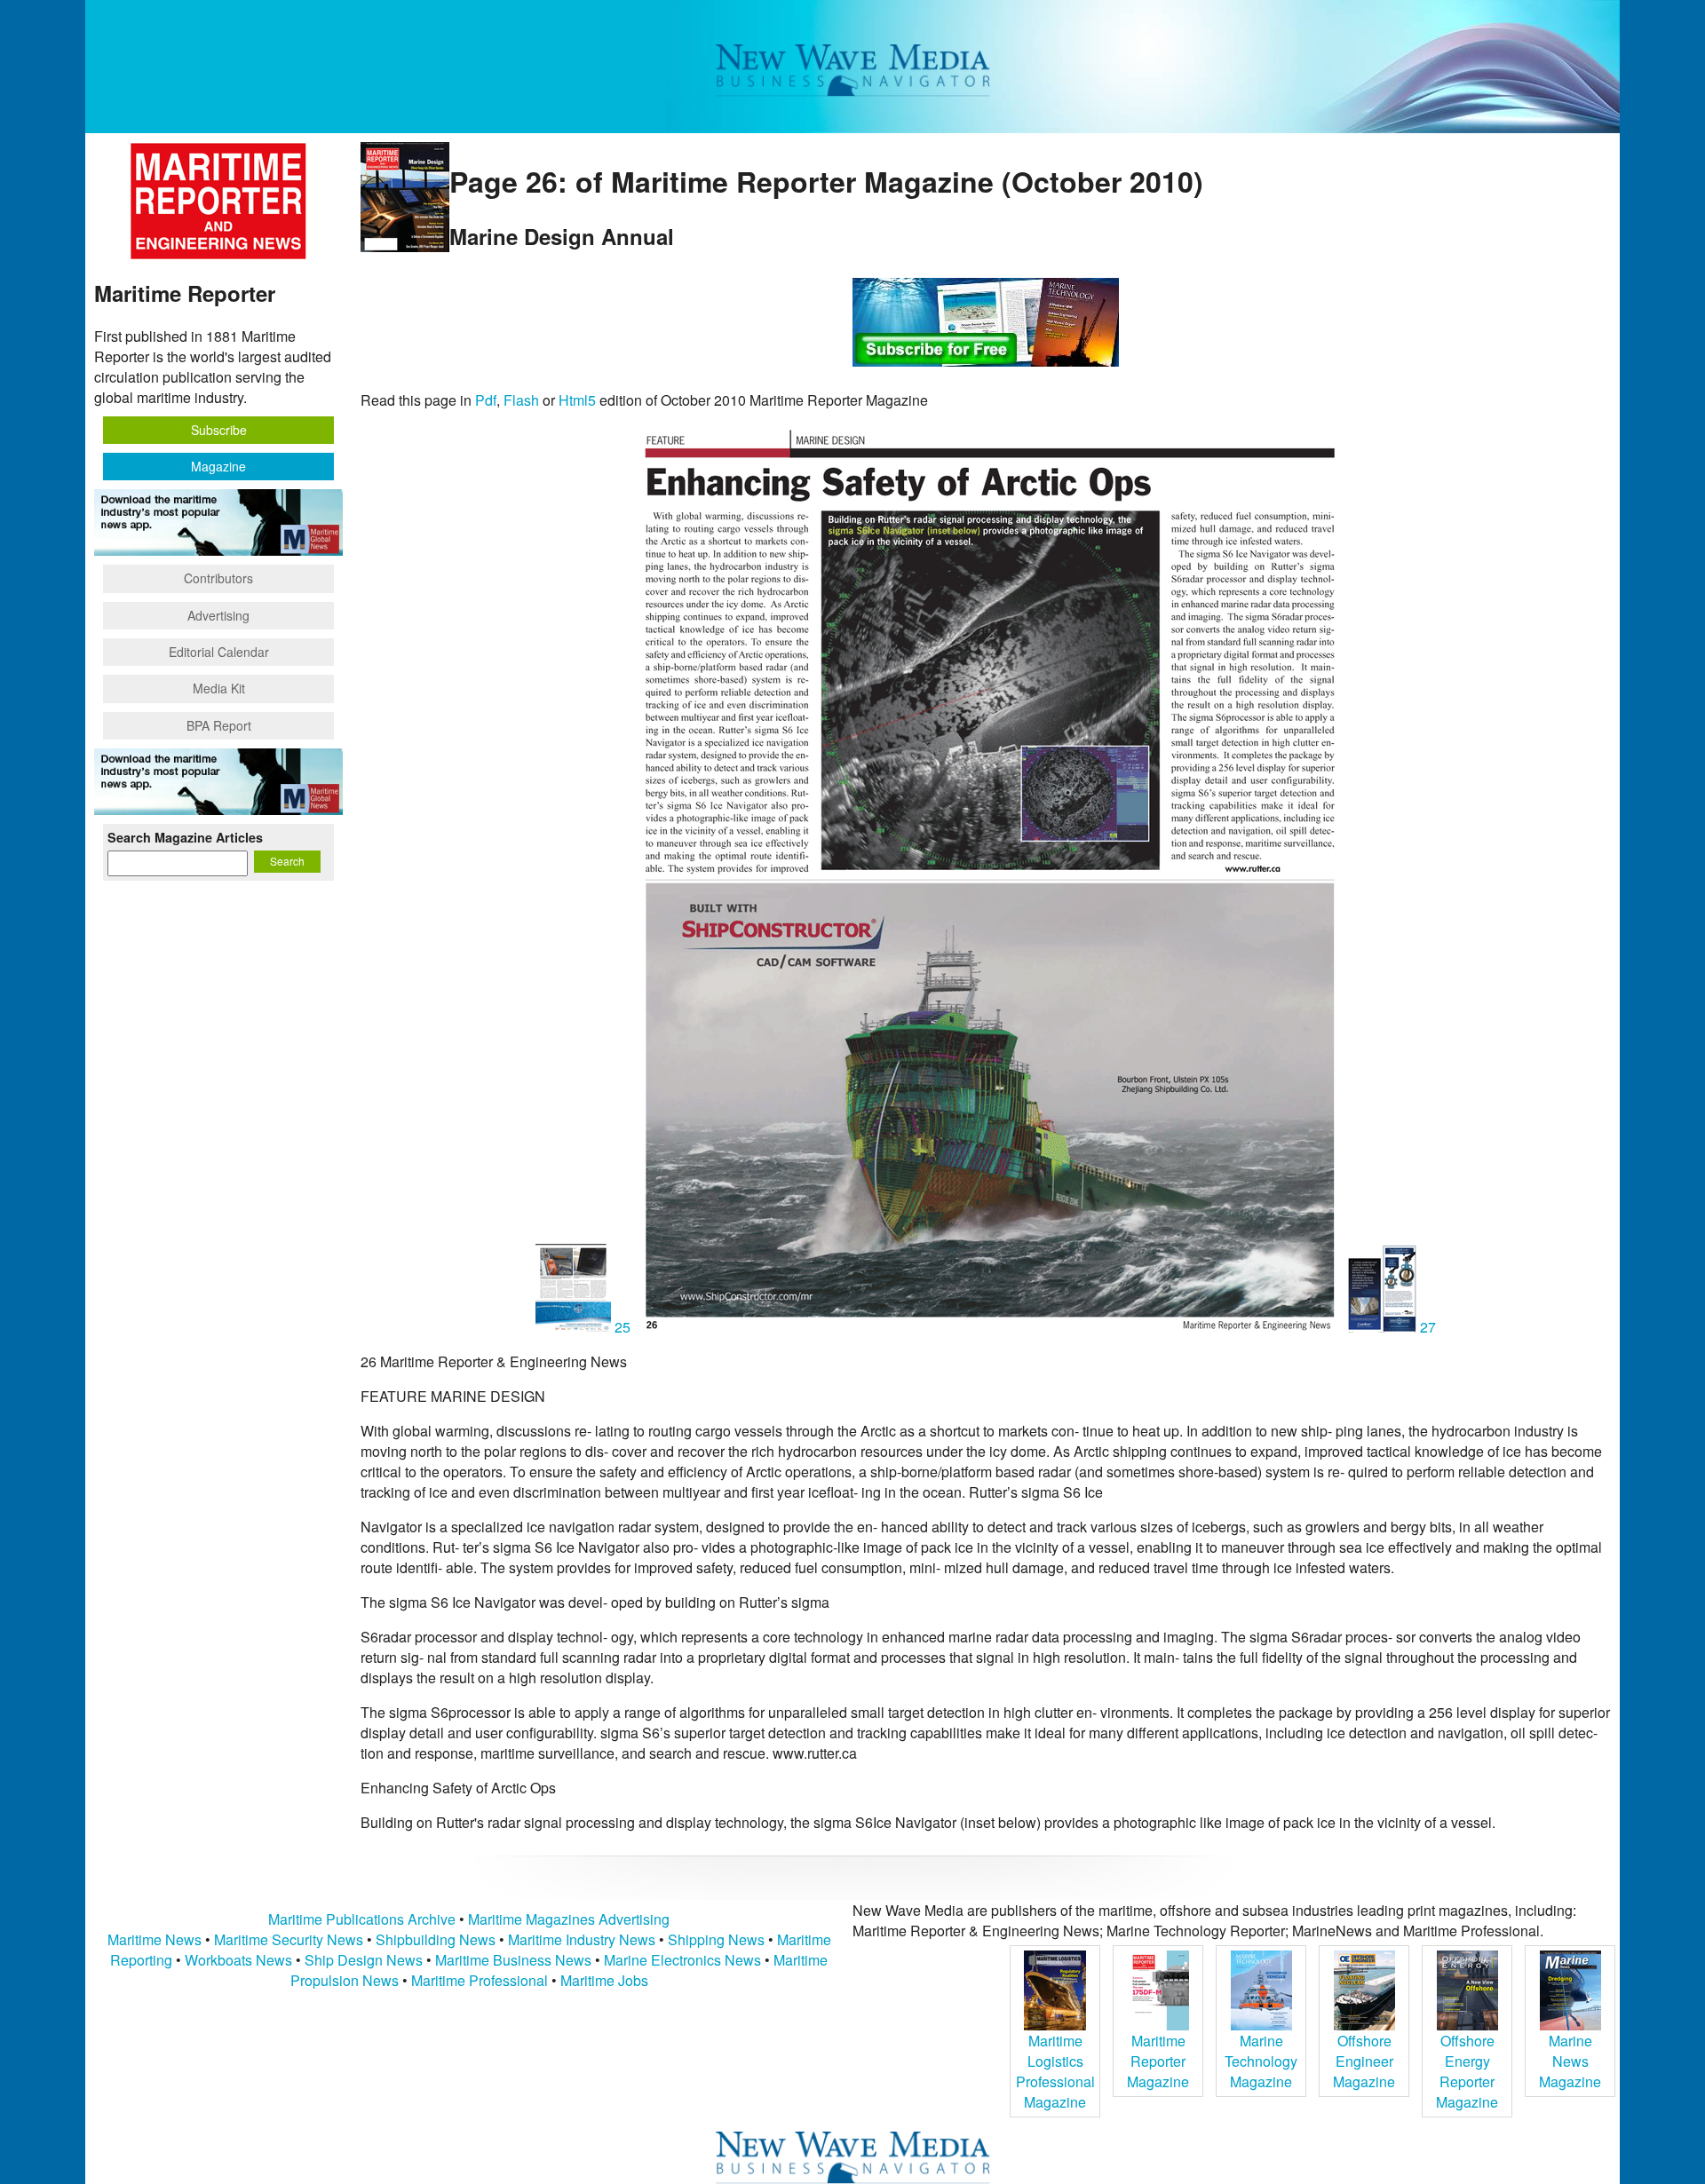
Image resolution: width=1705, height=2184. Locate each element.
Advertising (218, 615)
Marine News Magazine (1570, 2061)
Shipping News (716, 1939)
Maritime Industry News (582, 1939)
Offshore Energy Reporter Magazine (1467, 2071)
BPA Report (219, 725)
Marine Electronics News (682, 1960)
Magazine (218, 466)
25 (623, 1327)
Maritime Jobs (604, 1980)
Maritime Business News (515, 1960)
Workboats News (238, 1960)
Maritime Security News (289, 1939)
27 (1426, 1327)
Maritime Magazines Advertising (569, 1919)
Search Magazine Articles (185, 837)
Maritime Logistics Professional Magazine (1055, 2071)
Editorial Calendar (219, 652)
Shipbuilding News (436, 1939)
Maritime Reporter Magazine (1158, 2061)
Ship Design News (365, 1960)
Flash (521, 400)
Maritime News (155, 1939)
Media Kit (219, 688)
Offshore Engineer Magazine (1364, 2061)
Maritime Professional (480, 1980)
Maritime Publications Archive (362, 1919)
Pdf (486, 400)
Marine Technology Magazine (1261, 2061)
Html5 (577, 400)
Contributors (218, 578)
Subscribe (219, 430)
